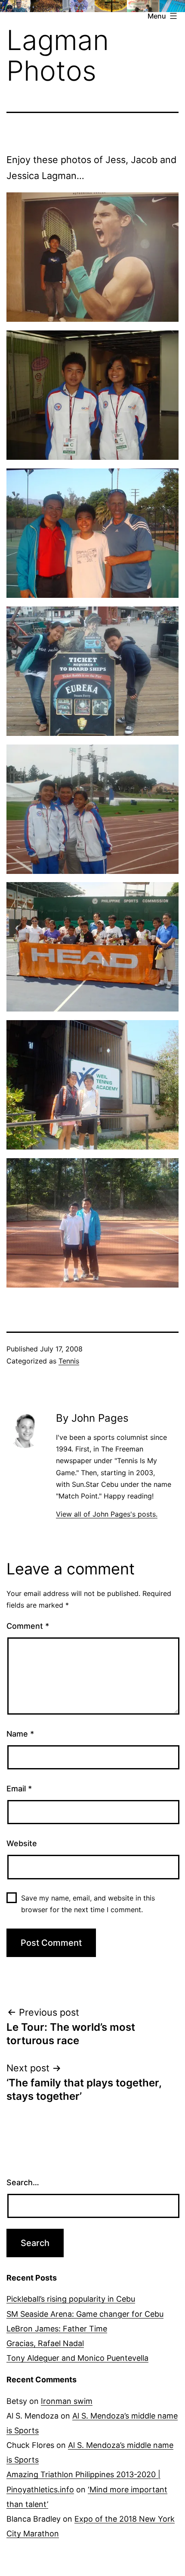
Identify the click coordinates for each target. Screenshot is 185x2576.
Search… (23, 2182)
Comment (28, 1626)
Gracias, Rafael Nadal (45, 2343)
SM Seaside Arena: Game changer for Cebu (85, 2314)
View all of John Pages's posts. (107, 1514)
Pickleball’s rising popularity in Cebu (71, 2299)
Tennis (69, 1361)
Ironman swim (67, 2401)
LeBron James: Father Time (57, 2329)
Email (19, 1789)
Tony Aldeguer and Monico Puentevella (77, 2358)
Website (22, 1843)
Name (20, 1734)
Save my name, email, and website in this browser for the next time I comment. (88, 1904)
